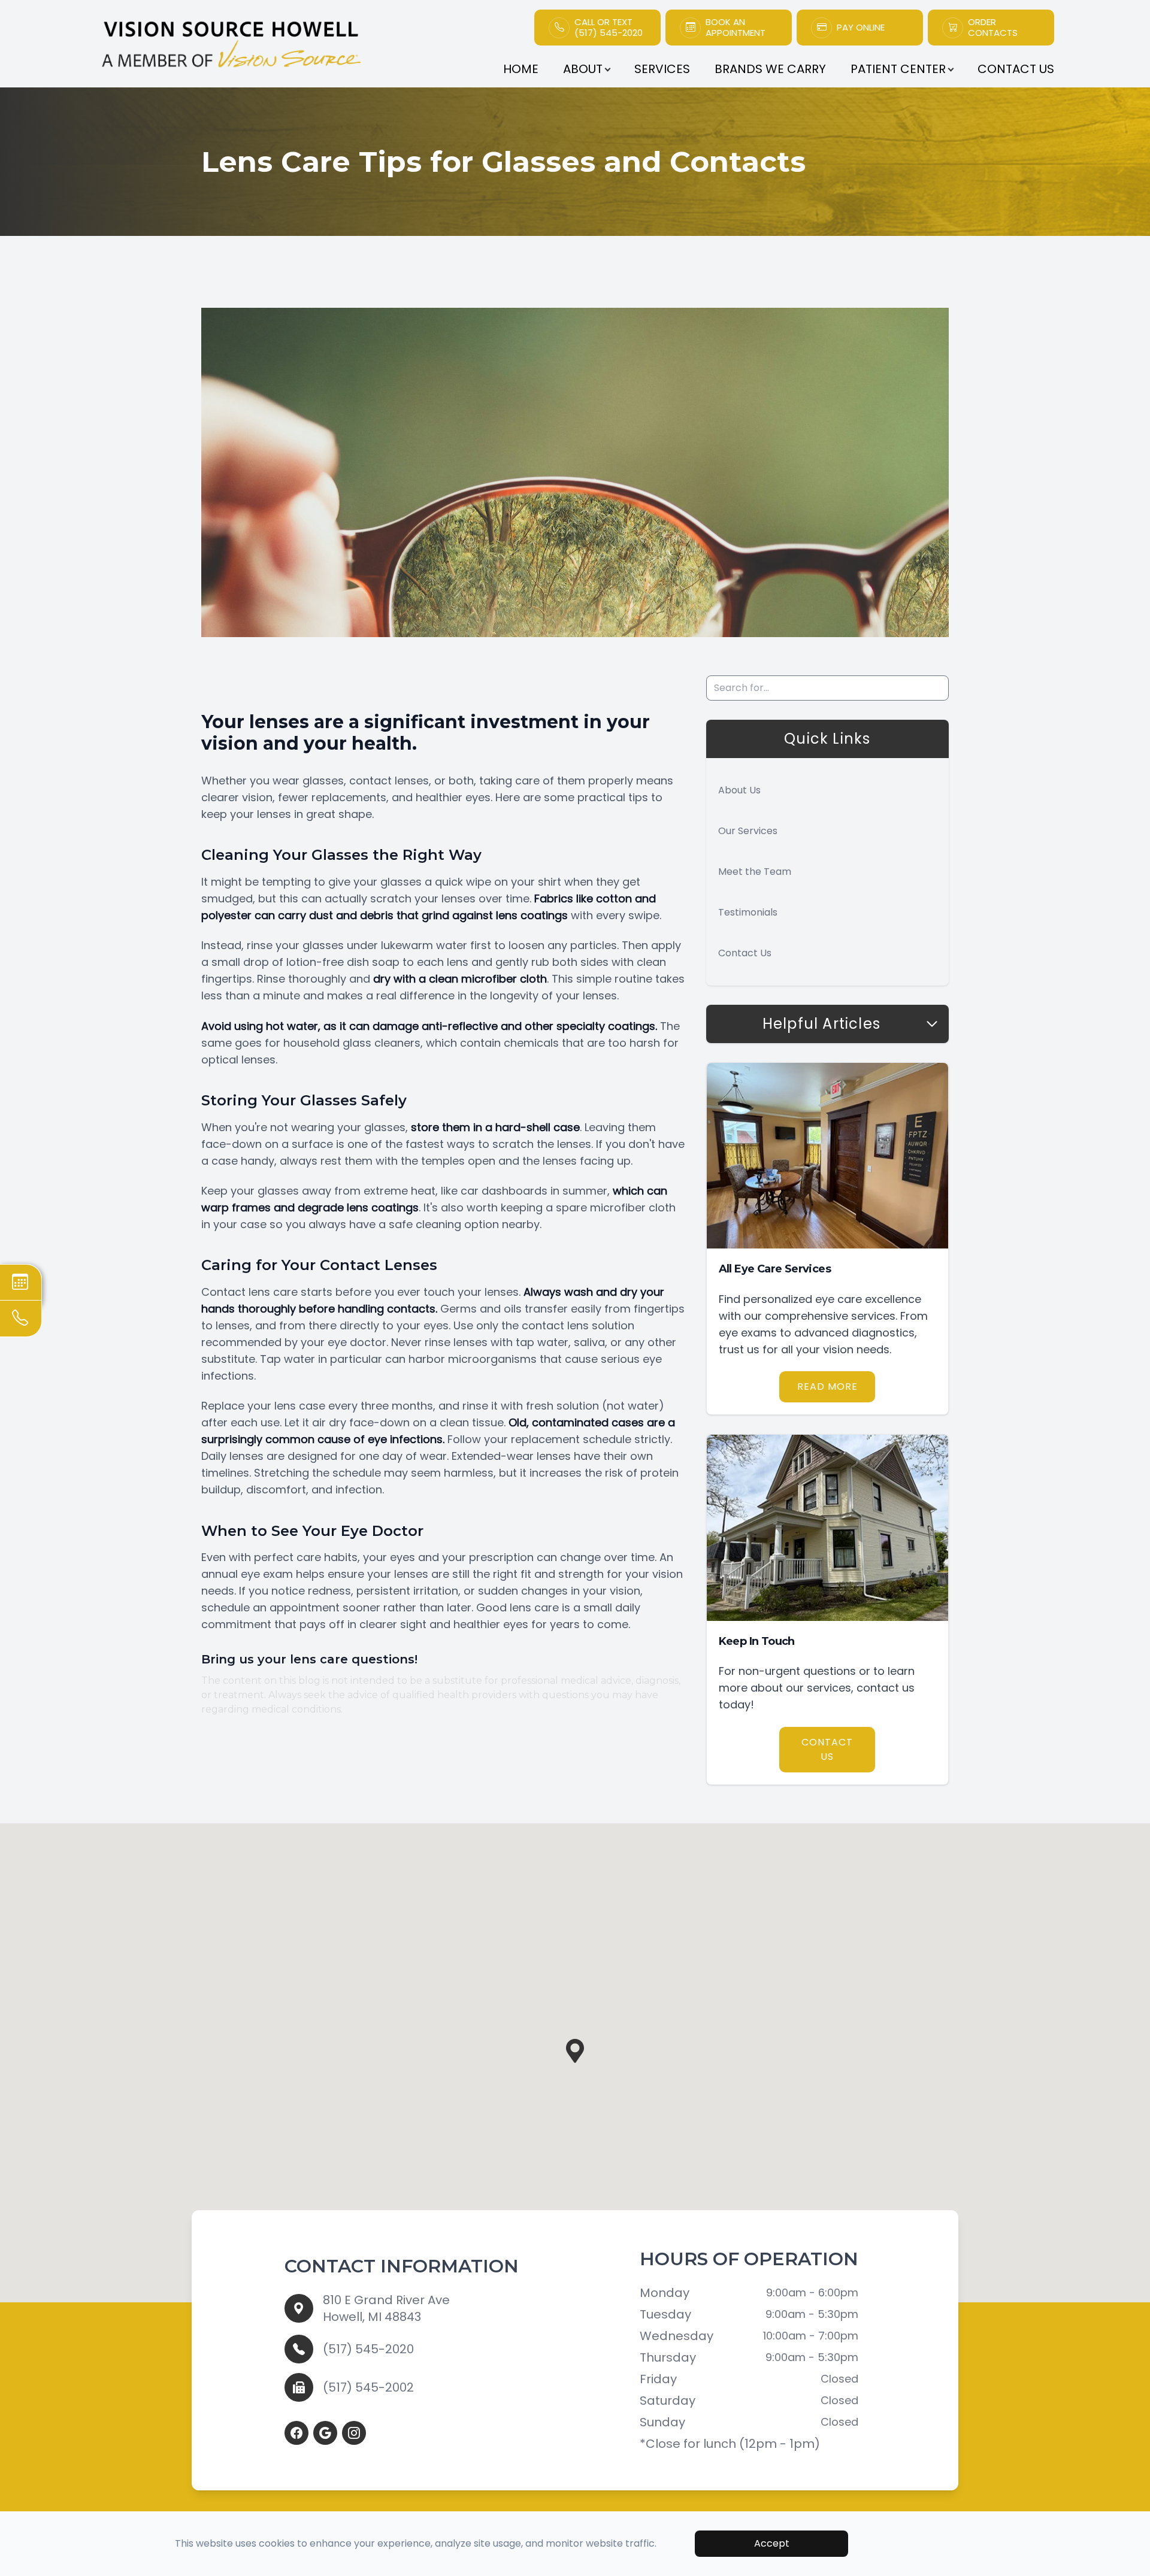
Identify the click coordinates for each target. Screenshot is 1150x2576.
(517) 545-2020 (368, 2349)
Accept (772, 2543)
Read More (827, 1387)
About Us (739, 790)
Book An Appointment (736, 28)
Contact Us (1016, 69)
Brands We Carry (770, 69)
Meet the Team (755, 872)
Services (662, 69)
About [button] (583, 69)
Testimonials (748, 912)
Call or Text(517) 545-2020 (609, 28)
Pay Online (861, 28)
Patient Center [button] (898, 69)
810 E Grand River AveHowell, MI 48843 (386, 2308)
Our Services (748, 831)
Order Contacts (993, 28)
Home (521, 69)
